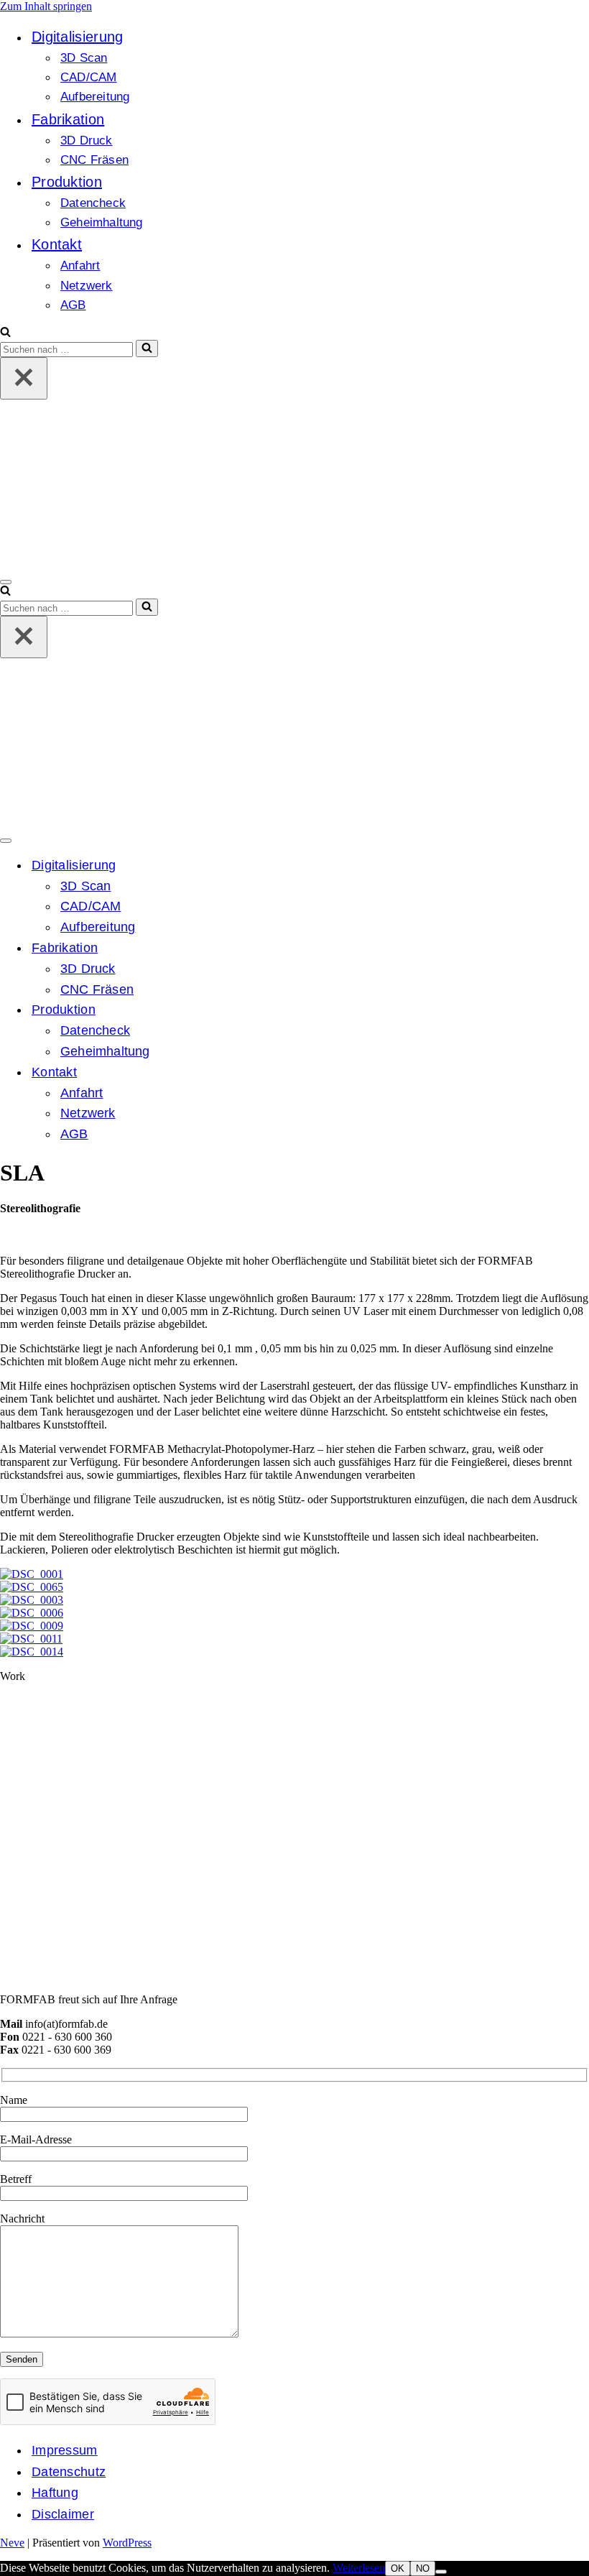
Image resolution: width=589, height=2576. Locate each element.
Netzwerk (87, 286)
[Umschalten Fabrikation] (251, 948)
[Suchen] (5, 333)
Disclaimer (63, 2514)
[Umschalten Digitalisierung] (251, 865)
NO (423, 2568)
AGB (73, 305)
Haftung (55, 2493)
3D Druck (87, 140)
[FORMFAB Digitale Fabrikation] (201, 565)
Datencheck (93, 203)
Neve (12, 2543)
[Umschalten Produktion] (251, 1010)
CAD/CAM (88, 77)
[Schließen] (24, 378)
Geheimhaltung (102, 222)
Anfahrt (80, 266)
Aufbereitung (95, 97)
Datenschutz (69, 2472)
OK (398, 2568)
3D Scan (84, 58)
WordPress (127, 2543)
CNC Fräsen (94, 160)
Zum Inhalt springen (46, 6)
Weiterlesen (359, 2568)
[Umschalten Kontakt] (251, 1072)
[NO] (441, 2572)
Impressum (65, 2450)
